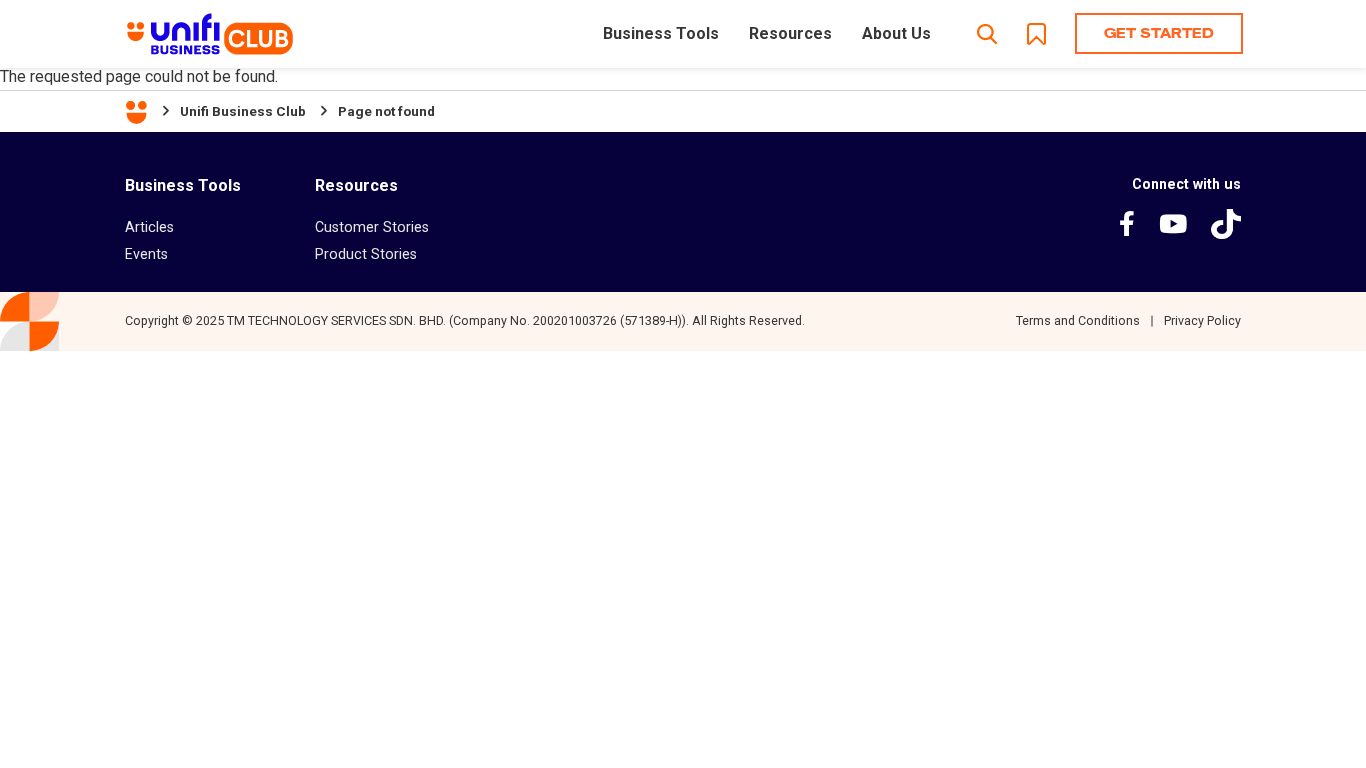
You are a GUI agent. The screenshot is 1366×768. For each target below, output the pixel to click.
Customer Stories (372, 227)
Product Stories (366, 254)
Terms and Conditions (1078, 320)
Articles (149, 227)
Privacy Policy (1202, 320)
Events (146, 254)
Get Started (1159, 33)
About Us (896, 33)
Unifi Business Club (243, 111)
